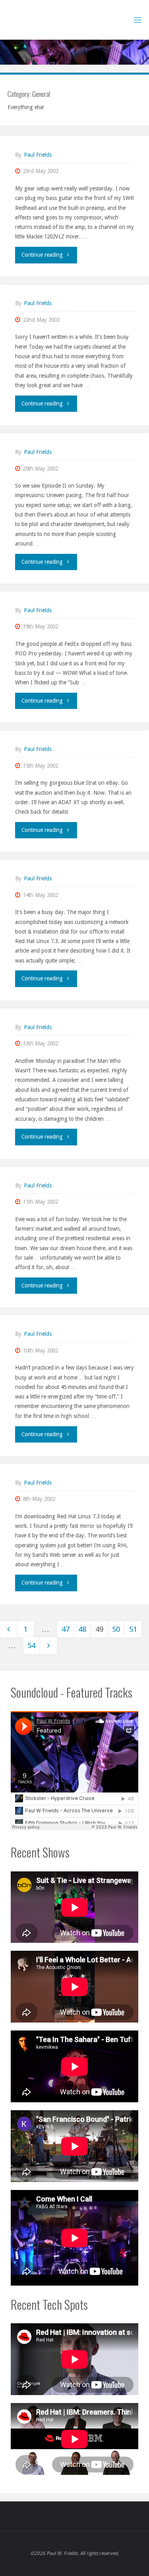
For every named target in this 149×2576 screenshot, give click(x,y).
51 (133, 1629)
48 (82, 1629)
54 (31, 1645)
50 (116, 1629)
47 (66, 1629)
